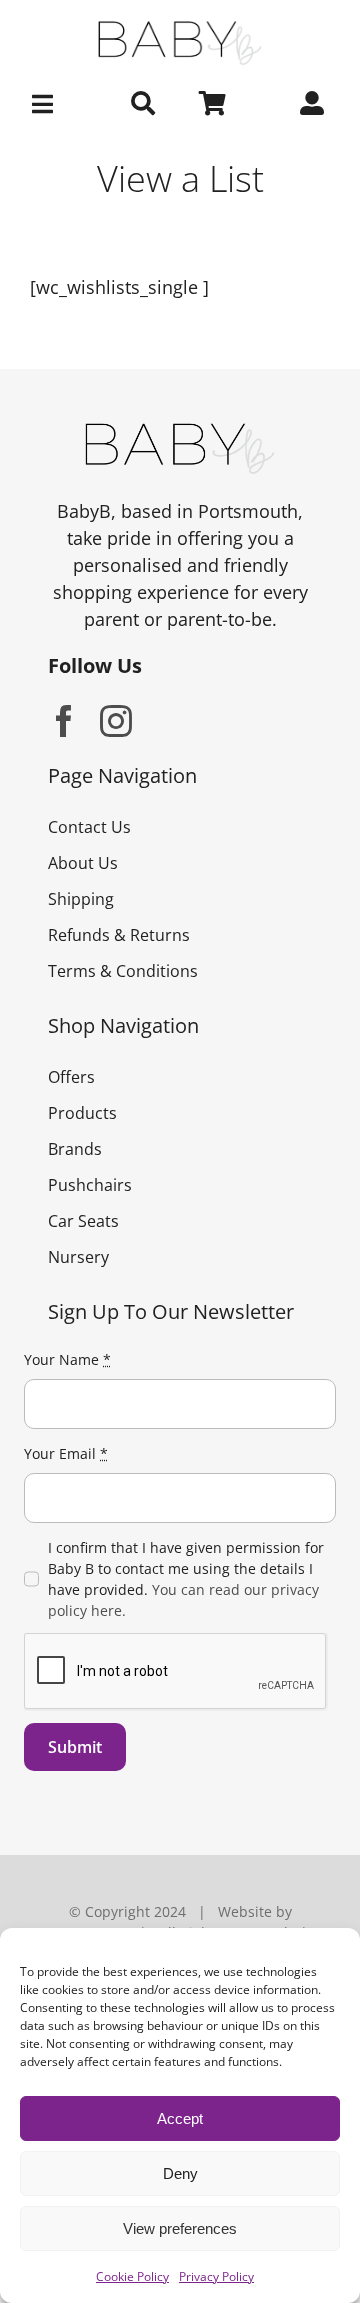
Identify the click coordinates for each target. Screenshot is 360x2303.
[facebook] (64, 721)
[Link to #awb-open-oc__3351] (45, 104)
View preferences (180, 2228)
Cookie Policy (132, 2276)
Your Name (67, 1359)
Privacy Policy (216, 2276)
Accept (180, 2118)
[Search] (143, 104)
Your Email (66, 1453)
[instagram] (116, 721)
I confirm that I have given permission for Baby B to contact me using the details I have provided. (186, 1579)
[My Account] (312, 104)
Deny (180, 2173)
